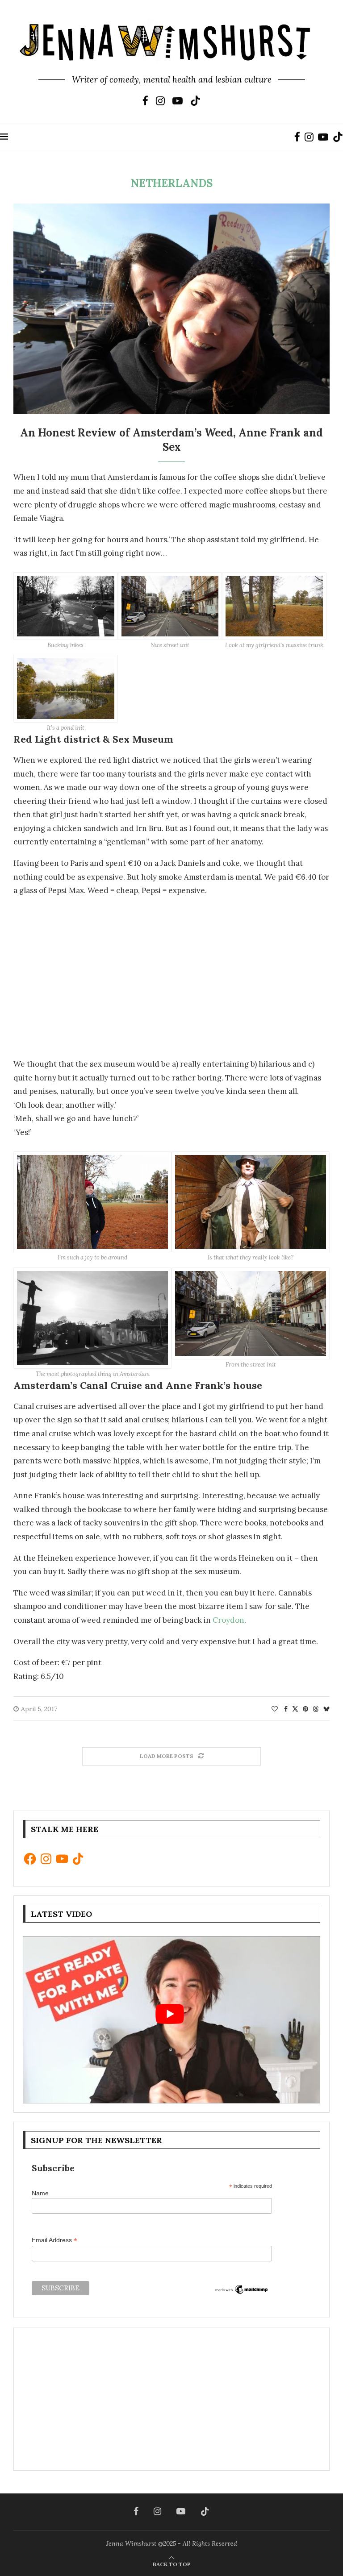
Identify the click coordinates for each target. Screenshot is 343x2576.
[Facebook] (145, 101)
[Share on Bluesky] (326, 1709)
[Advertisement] (171, 973)
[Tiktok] (195, 101)
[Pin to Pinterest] (305, 1709)
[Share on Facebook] (286, 1709)
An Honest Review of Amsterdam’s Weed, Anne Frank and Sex (171, 440)
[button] (66, 611)
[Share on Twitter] (295, 1709)
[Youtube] (178, 101)
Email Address (54, 2240)
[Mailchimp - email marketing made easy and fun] (242, 2290)
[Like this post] (275, 1709)
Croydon (228, 1620)
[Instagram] (160, 101)
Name (40, 2193)
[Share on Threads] (316, 1709)
